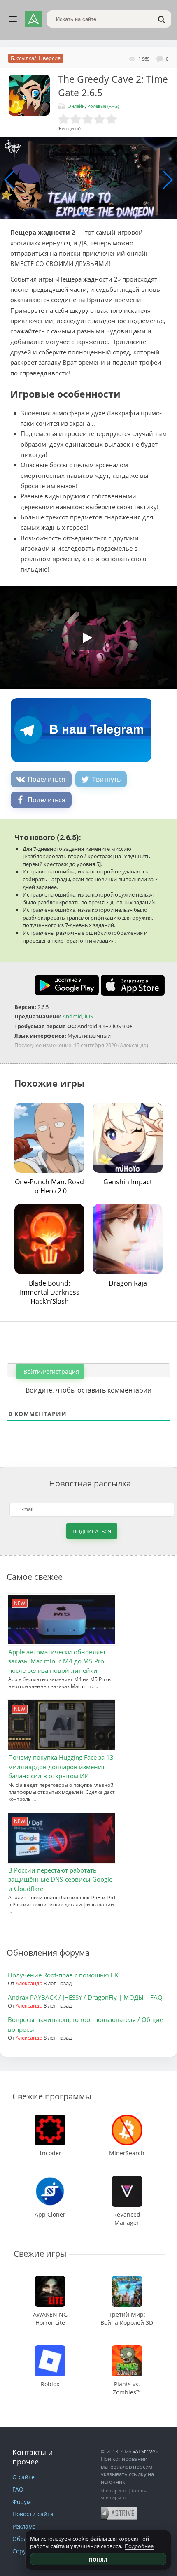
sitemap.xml (114, 2491)
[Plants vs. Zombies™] (127, 2349)
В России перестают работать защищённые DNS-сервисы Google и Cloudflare (60, 1879)
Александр (29, 1983)
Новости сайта (33, 2514)
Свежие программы (52, 2096)
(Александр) (133, 1045)
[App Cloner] (50, 2180)
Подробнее (139, 2546)
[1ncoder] (50, 2118)
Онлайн (76, 106)
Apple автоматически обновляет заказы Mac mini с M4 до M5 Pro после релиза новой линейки (57, 1661)
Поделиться (47, 779)
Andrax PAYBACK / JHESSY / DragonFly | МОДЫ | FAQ (85, 1997)
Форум (22, 2502)
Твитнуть (106, 779)
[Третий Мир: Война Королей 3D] (127, 2280)
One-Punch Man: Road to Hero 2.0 (49, 1186)
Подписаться (92, 1531)
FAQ (18, 2489)
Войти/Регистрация (50, 1371)
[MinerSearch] (127, 2118)
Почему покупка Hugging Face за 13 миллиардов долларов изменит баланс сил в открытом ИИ (61, 1767)
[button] (82, 214)
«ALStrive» (145, 2451)
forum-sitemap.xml (124, 2494)
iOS (89, 1016)
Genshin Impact (128, 1182)
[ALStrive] (33, 19)
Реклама (24, 2526)
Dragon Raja (128, 1283)
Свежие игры (40, 2253)
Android (72, 1016)
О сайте (23, 2477)
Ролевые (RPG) (103, 106)
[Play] (82, 635)
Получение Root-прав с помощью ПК (63, 1975)
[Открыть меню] (13, 19)
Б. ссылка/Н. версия (36, 58)
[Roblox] (50, 2349)
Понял (98, 2560)
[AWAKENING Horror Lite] (50, 2280)
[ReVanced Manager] (127, 2180)
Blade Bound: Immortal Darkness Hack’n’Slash (50, 1292)
